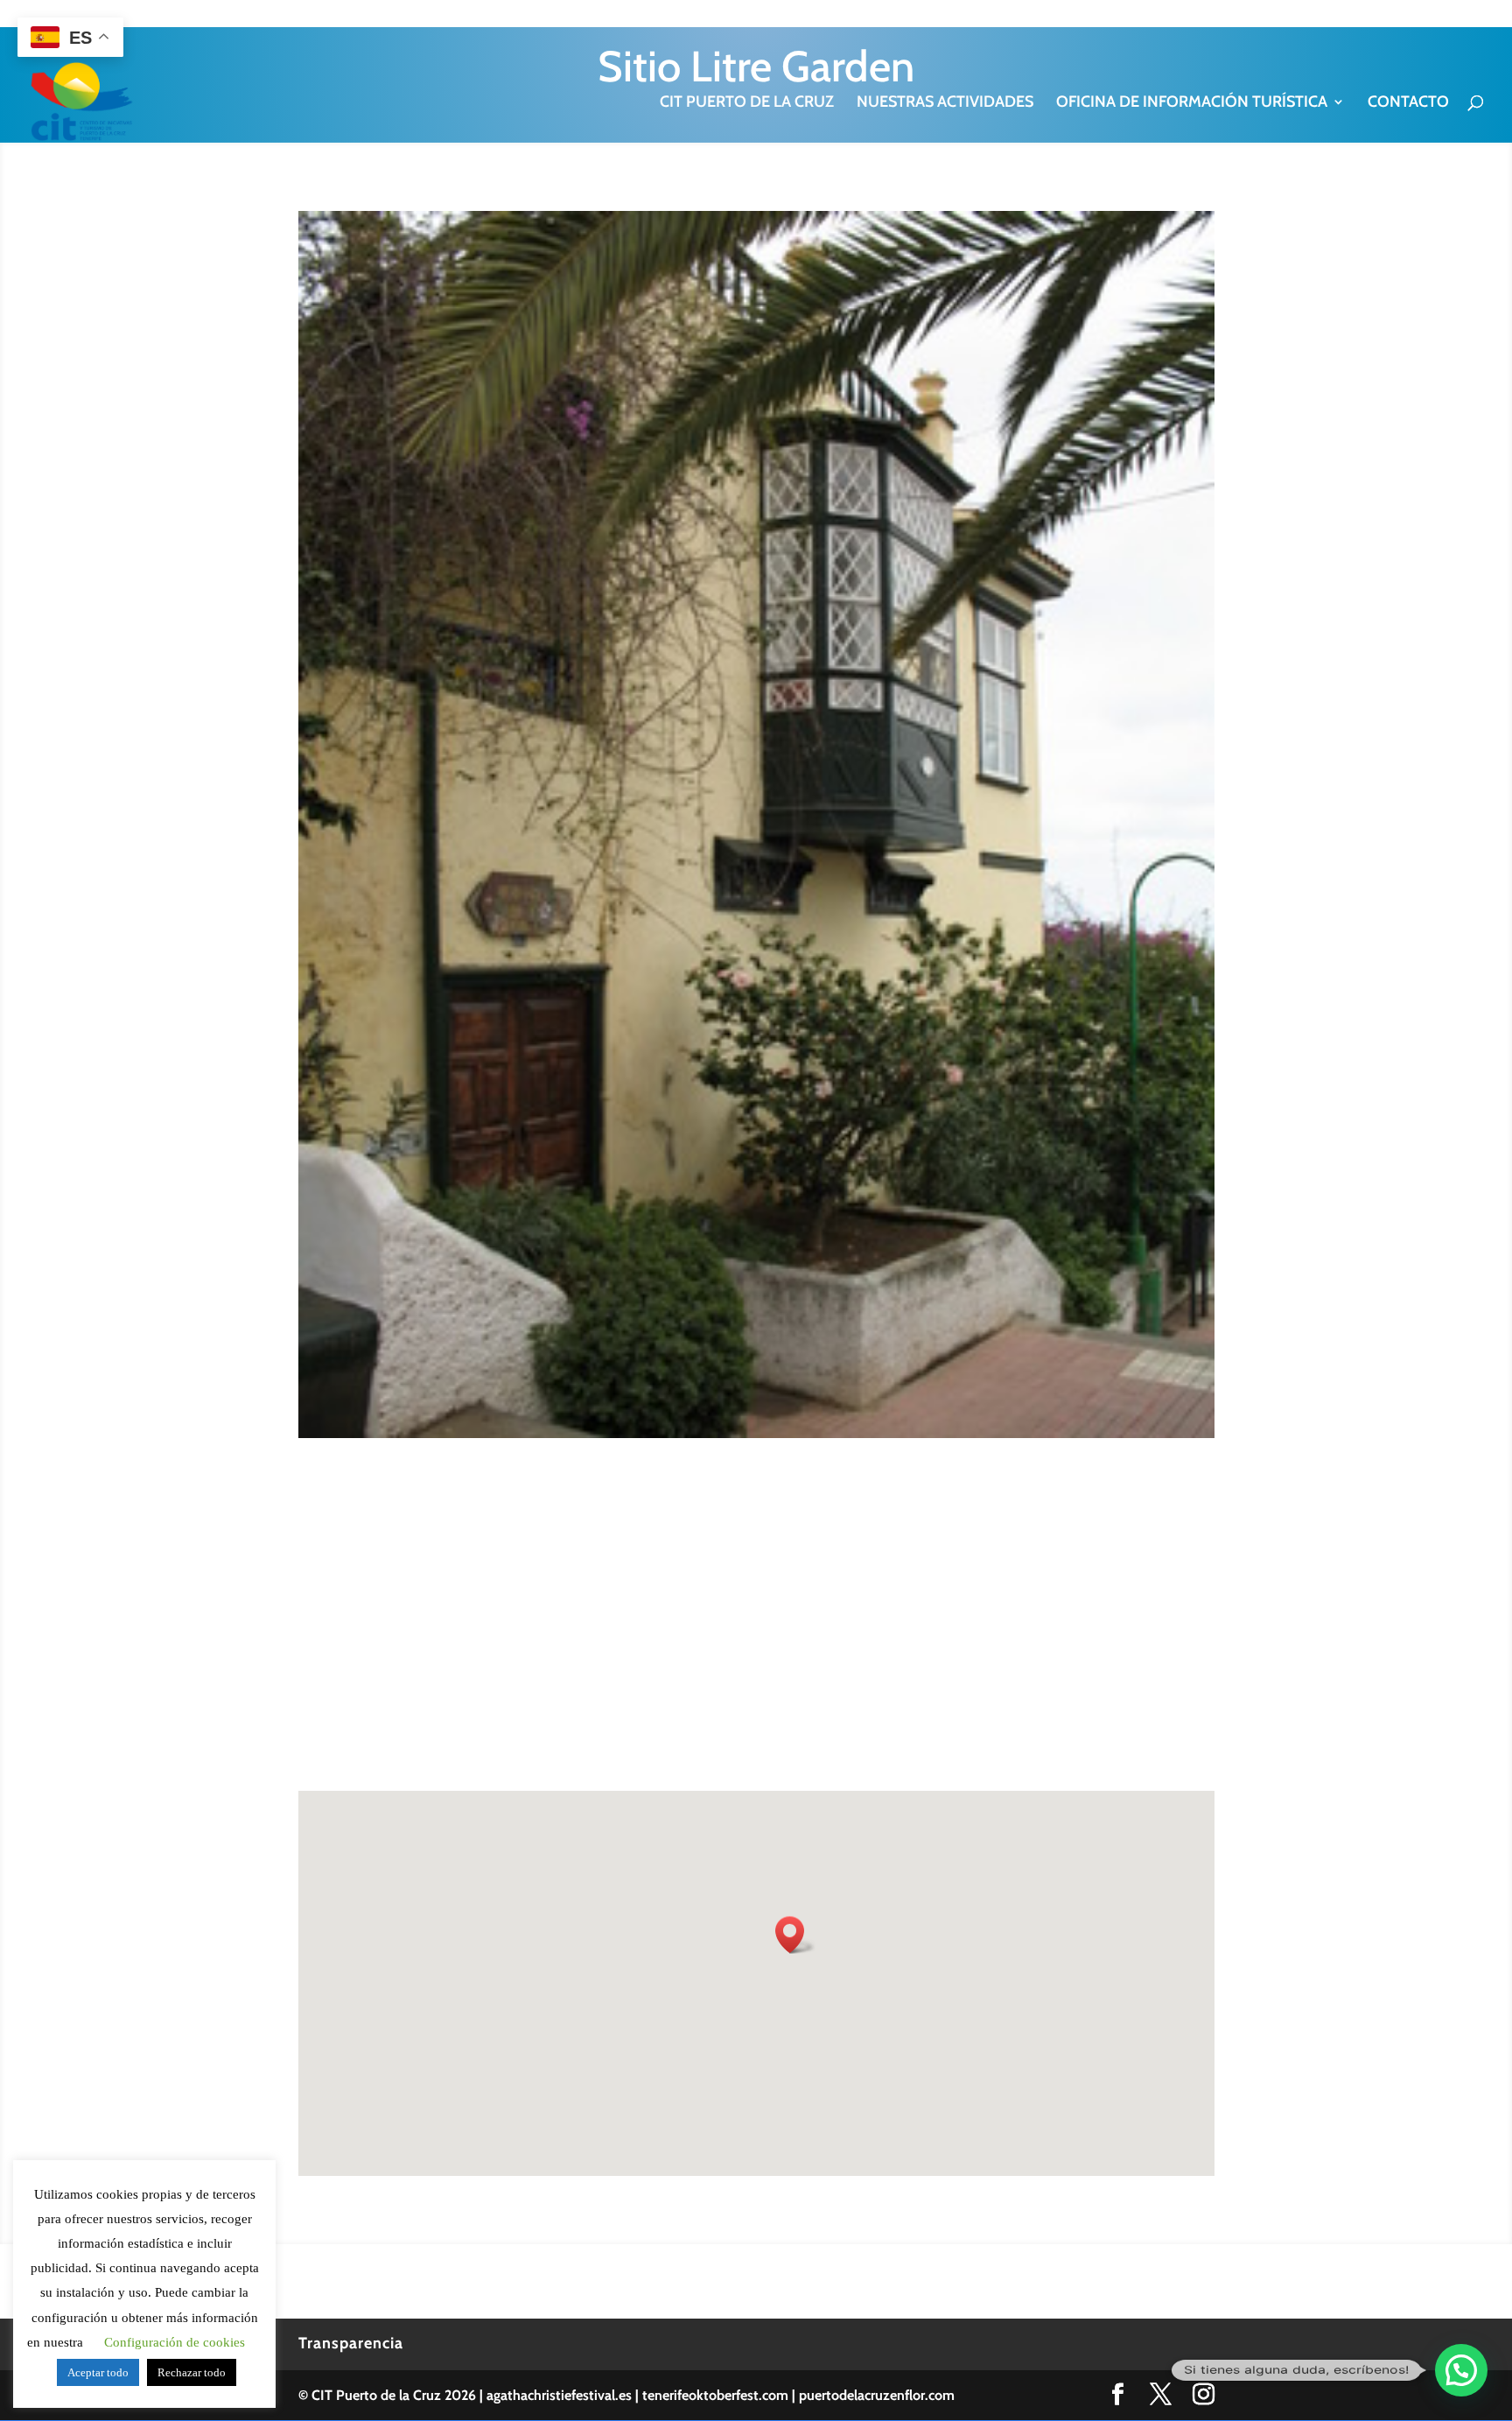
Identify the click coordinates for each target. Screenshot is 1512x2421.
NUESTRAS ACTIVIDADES (945, 103)
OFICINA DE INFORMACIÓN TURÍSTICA (1192, 103)
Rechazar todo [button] (192, 2372)
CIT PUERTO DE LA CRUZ (747, 103)
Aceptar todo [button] (98, 2372)
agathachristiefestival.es (559, 2395)
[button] (1461, 2370)
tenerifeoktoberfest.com (715, 2395)
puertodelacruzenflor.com (877, 2395)
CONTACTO (1408, 103)
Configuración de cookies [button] (175, 2342)
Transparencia (351, 2343)
